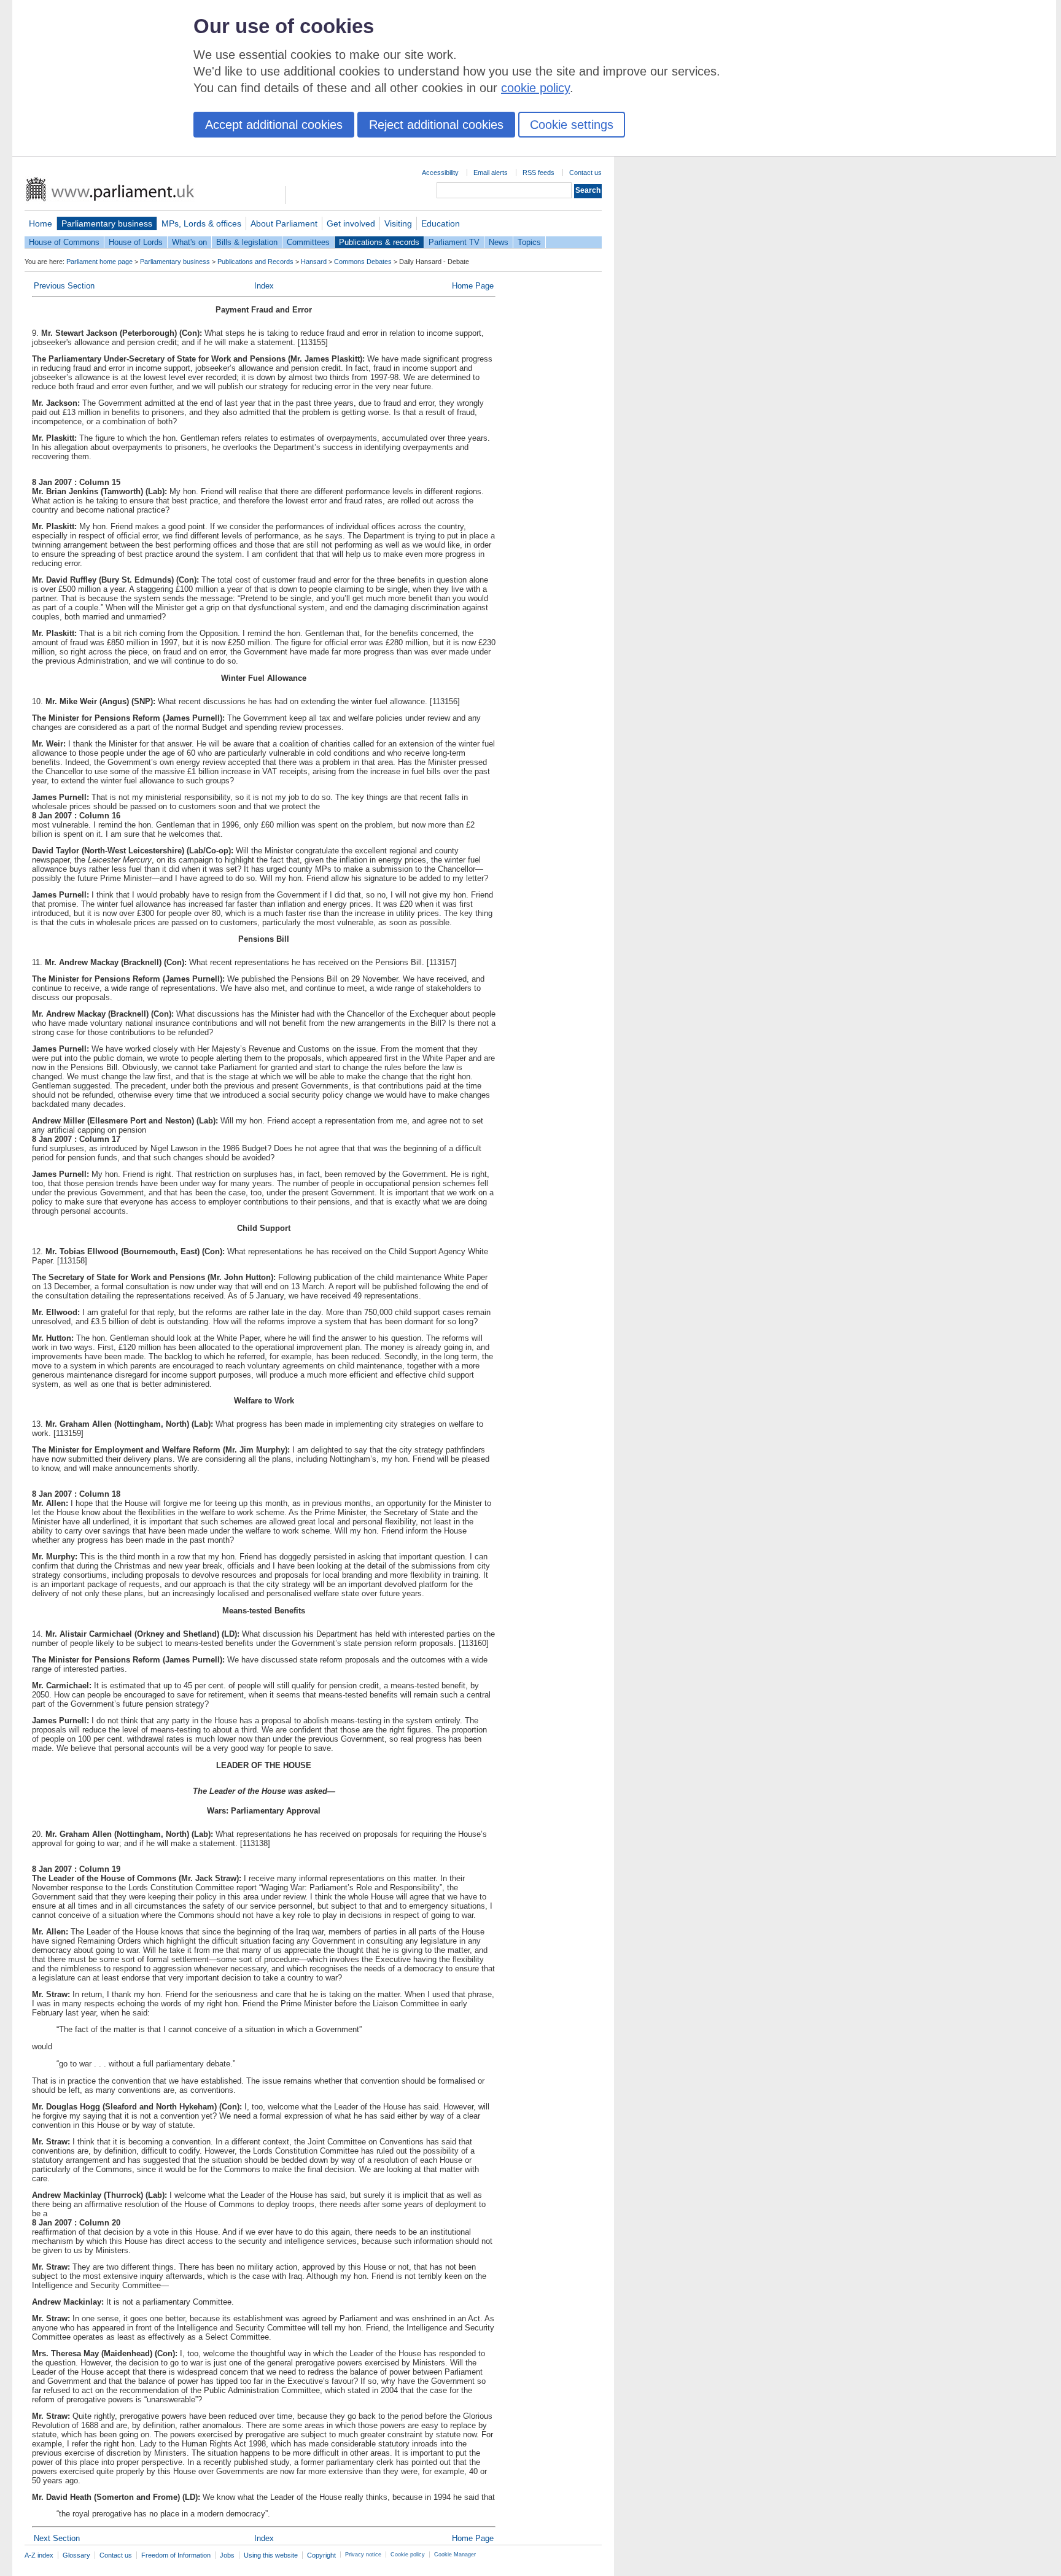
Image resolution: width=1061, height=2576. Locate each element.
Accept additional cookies (274, 125)
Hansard (314, 262)
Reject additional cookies (436, 125)
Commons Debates (363, 262)
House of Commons (64, 242)
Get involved (351, 223)
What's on (189, 242)
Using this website (271, 2555)
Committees (308, 242)
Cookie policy (408, 2555)
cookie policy (535, 88)
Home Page (473, 286)
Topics (529, 242)
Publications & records (379, 242)
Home (41, 223)
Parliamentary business (107, 223)
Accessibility (440, 173)
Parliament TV (454, 242)
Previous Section (64, 286)
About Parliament (284, 223)
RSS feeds (538, 173)
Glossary (76, 2555)
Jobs (227, 2555)
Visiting (398, 223)
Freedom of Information (176, 2555)
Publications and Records (255, 262)
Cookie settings (572, 125)
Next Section (57, 2538)
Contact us (585, 173)
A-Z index (39, 2555)
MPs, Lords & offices (201, 223)
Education (441, 223)
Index (264, 286)
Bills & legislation (247, 242)
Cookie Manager (455, 2555)
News (499, 242)
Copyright (321, 2555)
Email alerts (491, 173)
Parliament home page (99, 262)
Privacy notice (363, 2555)
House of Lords (136, 242)
